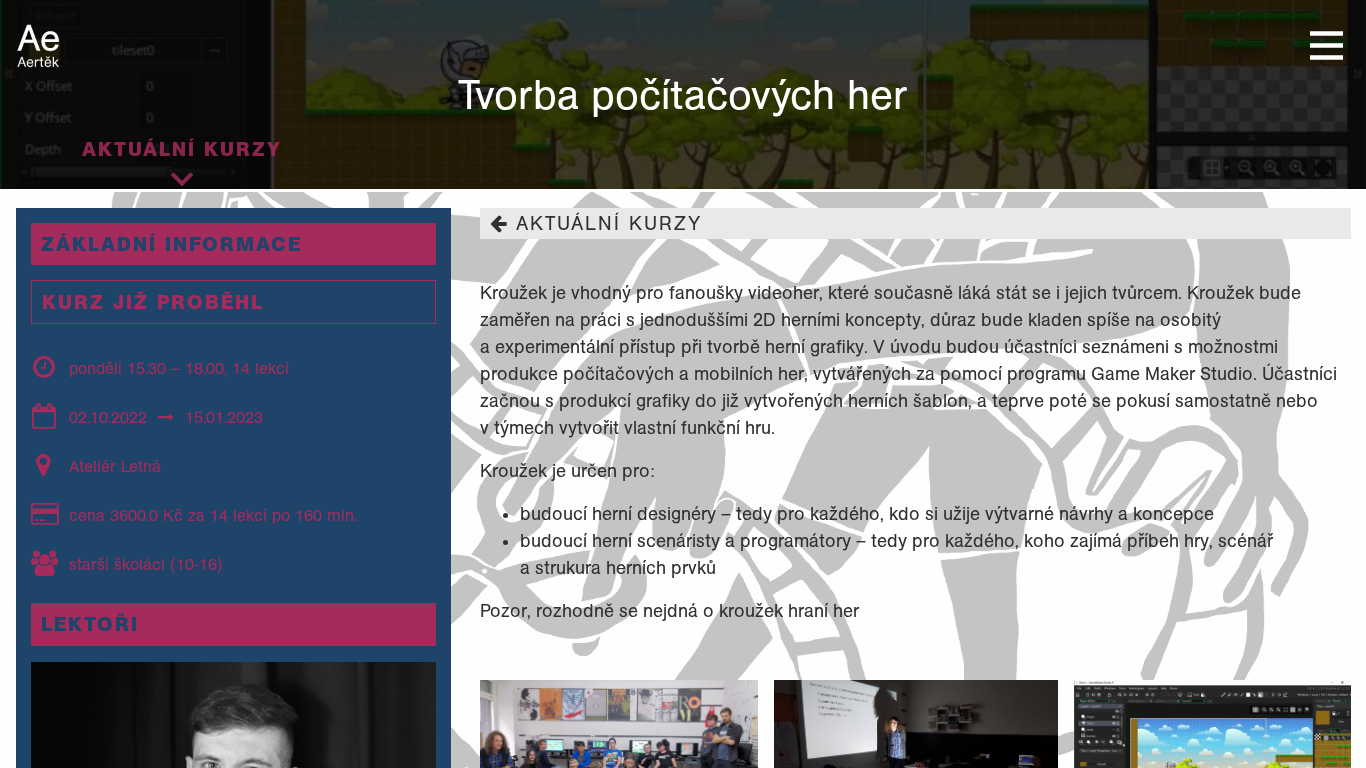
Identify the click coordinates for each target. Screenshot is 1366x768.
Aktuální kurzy (182, 149)
